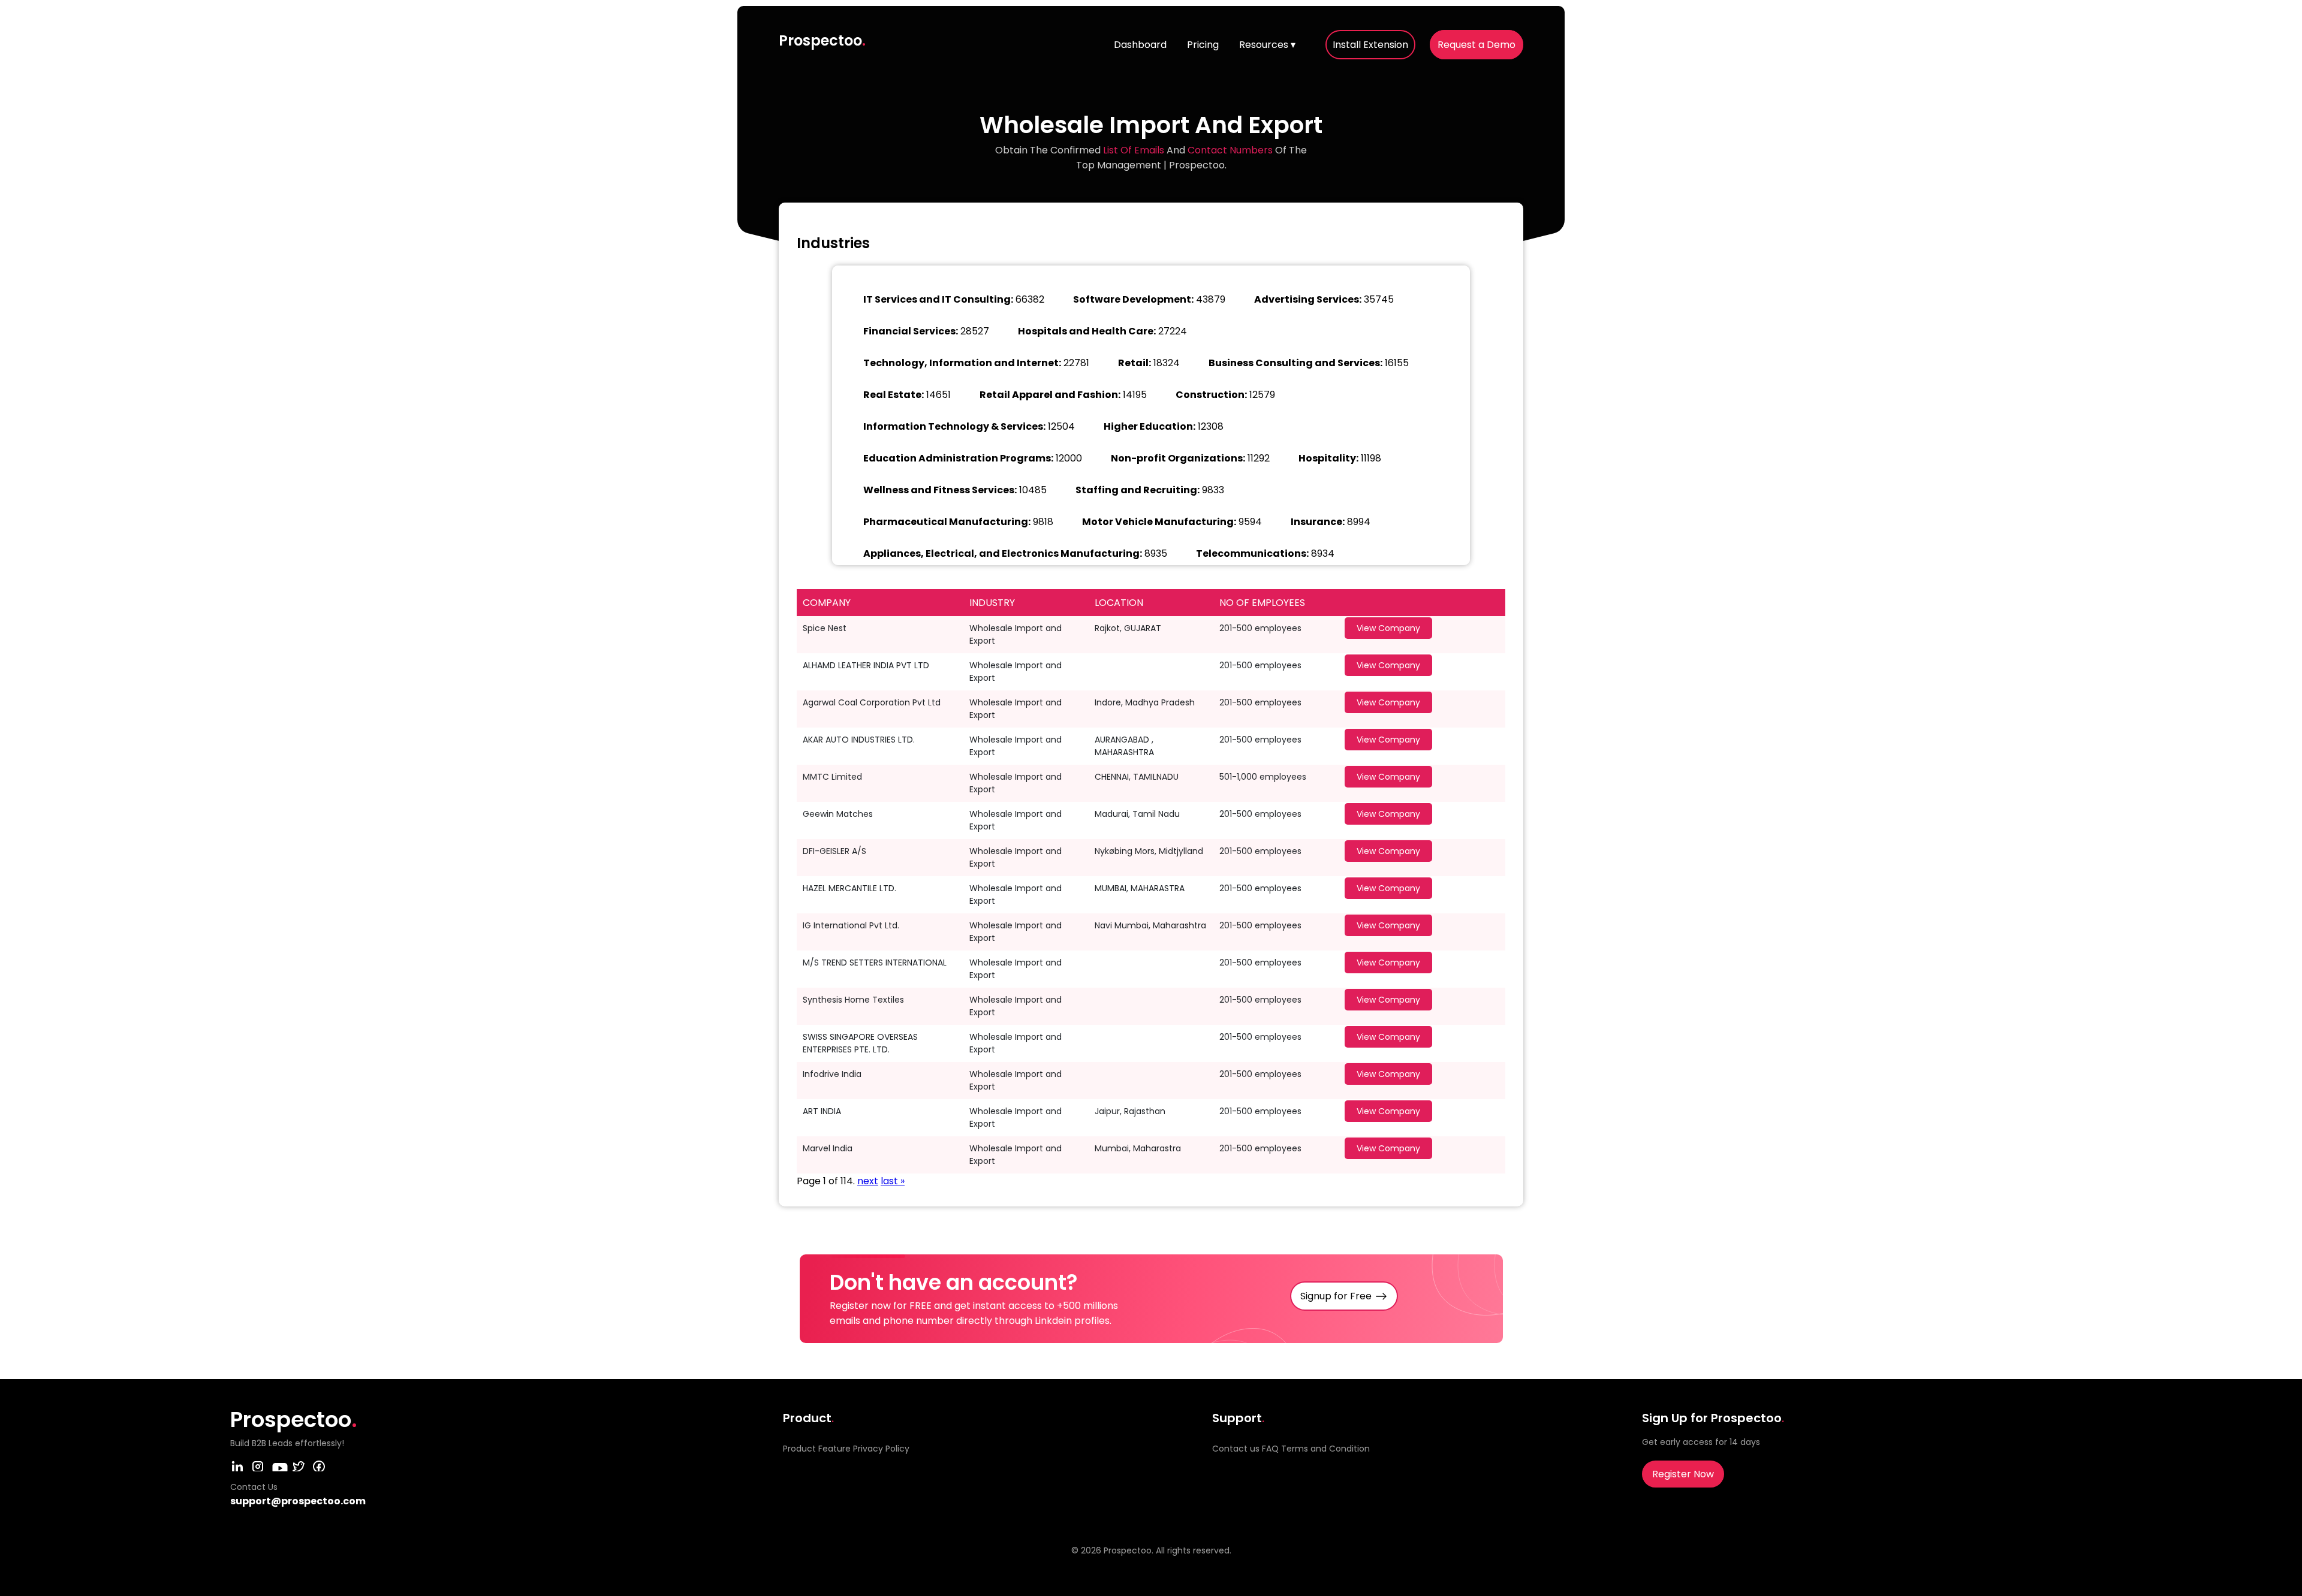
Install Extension (1370, 45)
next (868, 1181)
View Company (1388, 628)
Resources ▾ (1267, 45)
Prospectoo (822, 40)
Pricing (1203, 45)
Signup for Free (1336, 1296)
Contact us (1236, 1449)
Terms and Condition (1325, 1449)
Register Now (1683, 1474)
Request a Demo (1477, 45)
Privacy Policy (881, 1449)
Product (799, 1449)
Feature (834, 1449)
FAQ (1270, 1449)
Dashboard (1140, 45)
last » (893, 1181)
